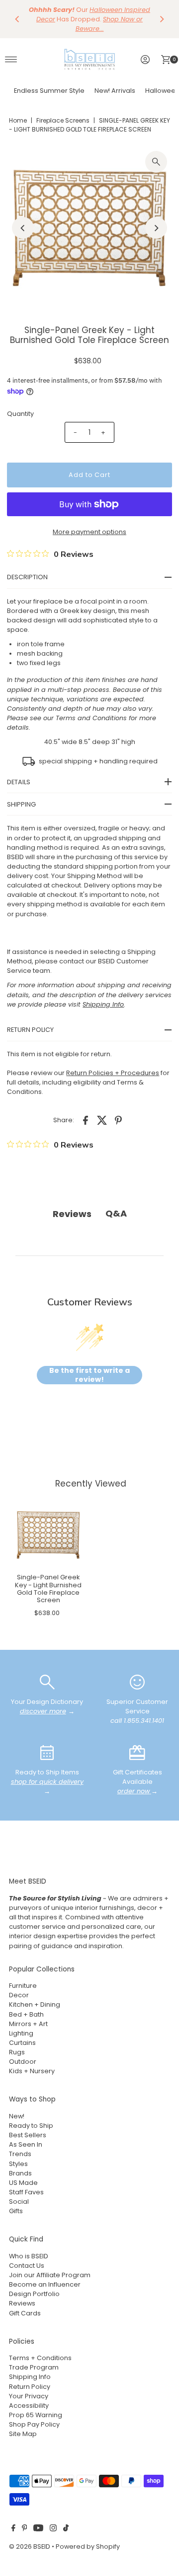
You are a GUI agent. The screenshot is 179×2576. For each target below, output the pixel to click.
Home (18, 120)
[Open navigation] (11, 60)
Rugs (17, 2052)
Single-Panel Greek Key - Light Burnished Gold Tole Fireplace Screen (48, 1589)
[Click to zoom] (156, 162)
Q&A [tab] (116, 1213)
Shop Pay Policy (34, 2424)
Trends (20, 2154)
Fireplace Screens (63, 120)
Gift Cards (25, 2313)
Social (19, 2202)
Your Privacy (29, 2396)
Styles (18, 2164)
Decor (19, 1995)
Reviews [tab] (72, 1214)
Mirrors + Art (28, 2024)
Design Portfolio (34, 2294)
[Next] (162, 19)
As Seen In (26, 2144)
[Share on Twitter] (102, 1120)
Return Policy (30, 2387)
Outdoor (23, 2062)
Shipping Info (30, 2377)
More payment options (89, 532)
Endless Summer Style (49, 91)
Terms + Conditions (40, 2358)
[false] (47, 1681)
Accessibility (29, 2406)
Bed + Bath (26, 2014)
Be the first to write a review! (89, 1375)
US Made (23, 2183)
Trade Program (34, 2367)
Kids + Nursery (32, 2071)
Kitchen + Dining (35, 2004)
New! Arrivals (115, 91)
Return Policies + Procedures (113, 1073)
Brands (20, 2173)
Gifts (16, 2211)
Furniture (23, 1986)
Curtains (22, 2043)
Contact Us (27, 2266)
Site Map (23, 2434)
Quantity (20, 414)
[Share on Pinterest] (118, 1120)
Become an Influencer (45, 2284)
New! (17, 2116)
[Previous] (17, 19)
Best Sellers (28, 2135)
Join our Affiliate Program (50, 2275)
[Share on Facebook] (86, 1120)
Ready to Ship (31, 2126)
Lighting (21, 2033)
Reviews (22, 2303)
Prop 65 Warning (36, 2415)
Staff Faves (26, 2192)
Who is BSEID (29, 2256)
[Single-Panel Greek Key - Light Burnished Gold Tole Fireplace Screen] (48, 1535)
